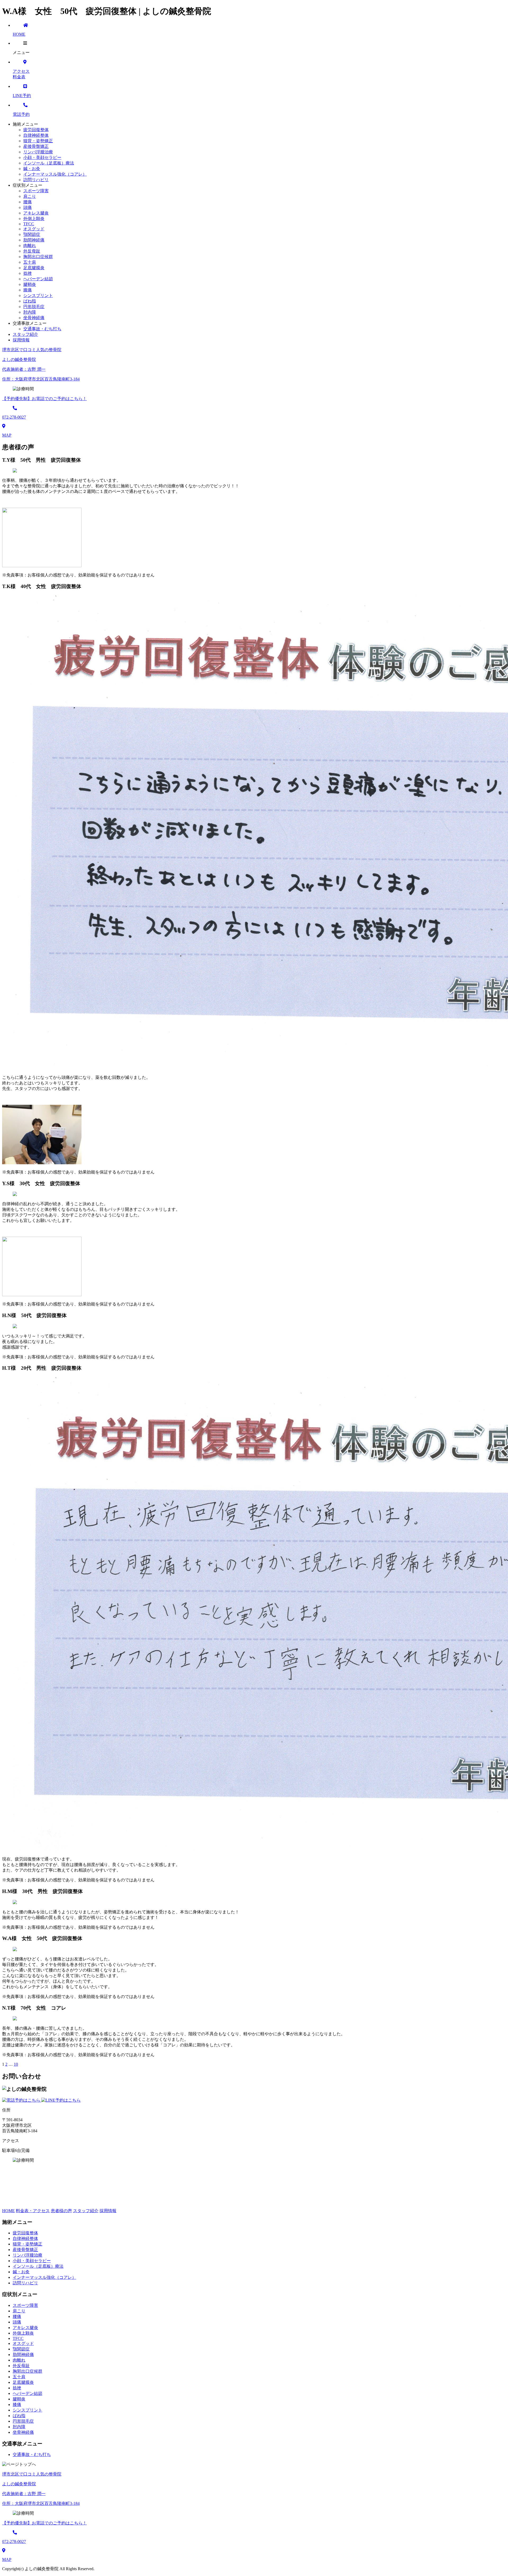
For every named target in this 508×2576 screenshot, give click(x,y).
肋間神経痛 (34, 240)
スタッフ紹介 (86, 2211)
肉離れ (30, 246)
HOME (8, 2211)
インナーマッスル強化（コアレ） (55, 174)
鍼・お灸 (32, 169)
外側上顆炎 (34, 219)
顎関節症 (32, 234)
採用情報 (108, 2211)
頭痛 (28, 207)
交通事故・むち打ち (42, 329)
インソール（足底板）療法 (49, 163)
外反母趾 (32, 251)
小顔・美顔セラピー (42, 157)
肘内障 (30, 312)
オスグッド (34, 229)
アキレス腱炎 (36, 213)
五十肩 (30, 262)
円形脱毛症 (34, 307)
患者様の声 (61, 2211)
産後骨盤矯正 (36, 146)
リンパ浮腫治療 (38, 152)
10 (16, 2064)
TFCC (29, 224)
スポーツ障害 (36, 191)
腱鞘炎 (30, 284)
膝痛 (28, 290)
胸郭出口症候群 (38, 257)
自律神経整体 (36, 135)
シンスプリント (38, 295)
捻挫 (28, 273)
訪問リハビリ (36, 180)
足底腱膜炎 (34, 268)
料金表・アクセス (33, 2211)
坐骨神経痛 (34, 318)
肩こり (30, 196)
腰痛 (28, 202)
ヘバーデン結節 (38, 279)
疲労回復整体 (36, 130)
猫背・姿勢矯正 (38, 141)
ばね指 (30, 301)
